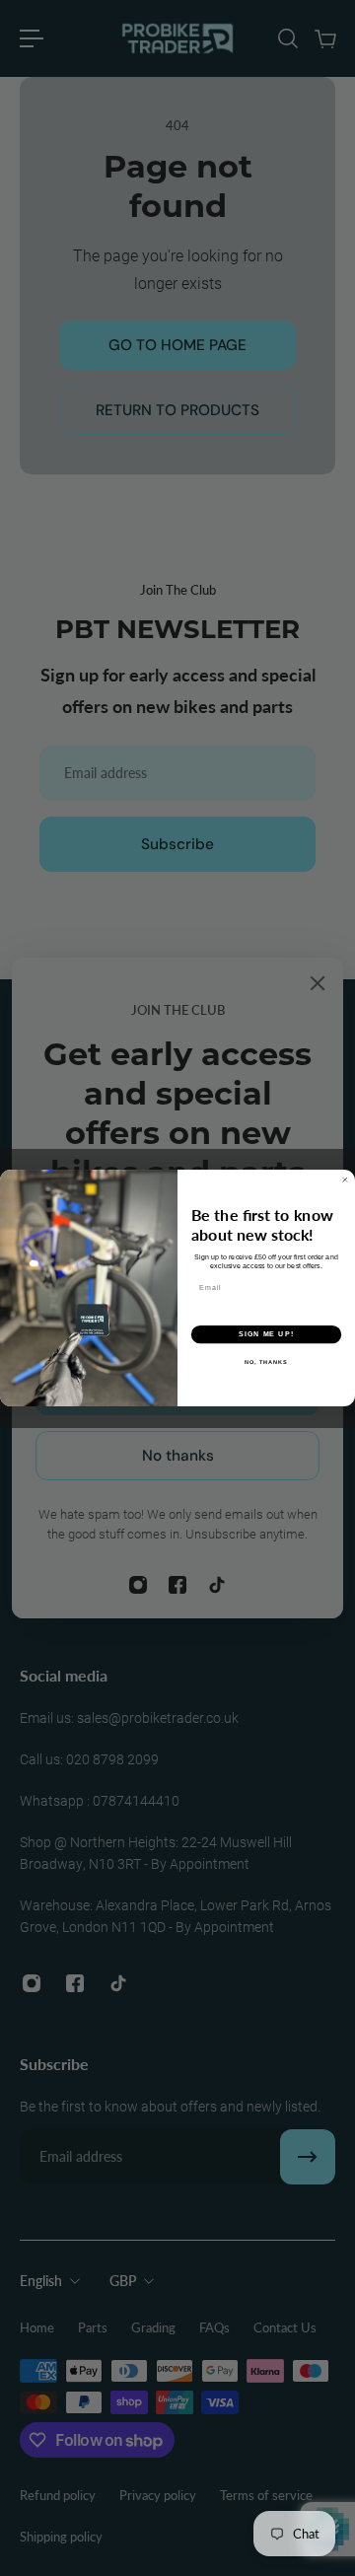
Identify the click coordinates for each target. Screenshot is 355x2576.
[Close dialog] (345, 1180)
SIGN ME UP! (266, 1334)
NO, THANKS (266, 1361)
